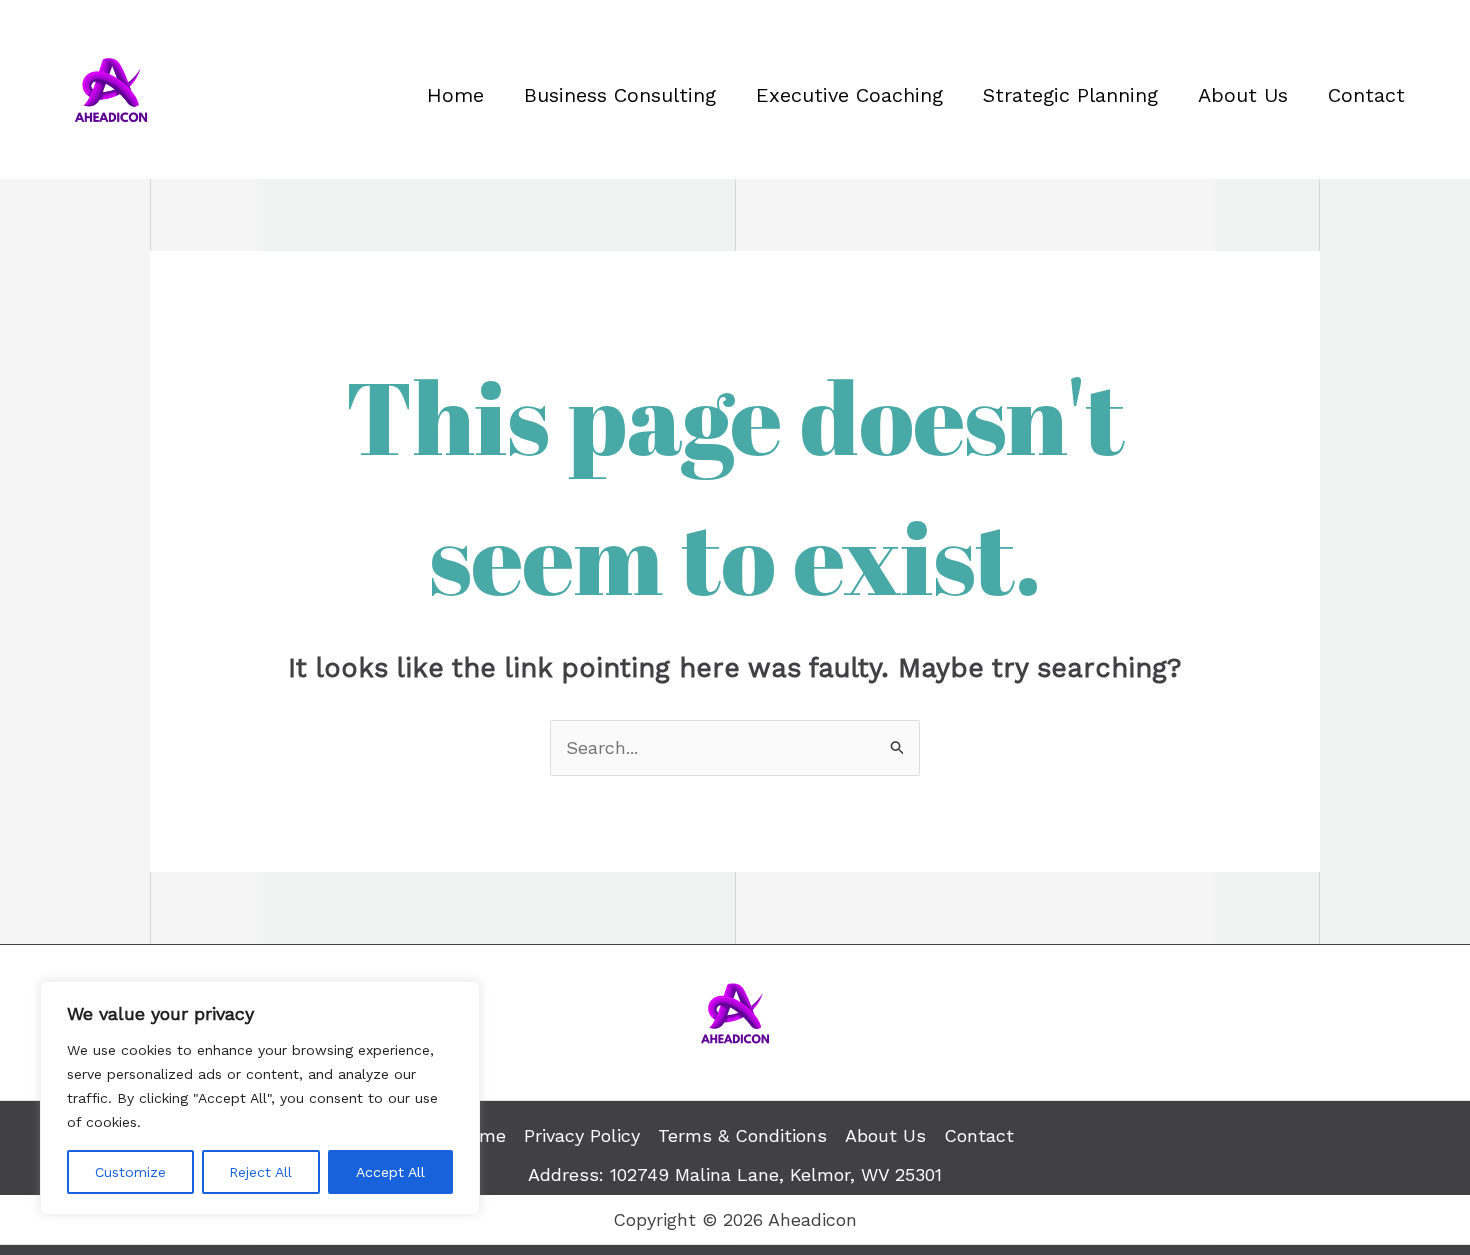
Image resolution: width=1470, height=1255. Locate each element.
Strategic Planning (1070, 95)
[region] (260, 1098)
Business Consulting (620, 95)
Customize (130, 1172)
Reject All (260, 1172)
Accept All (390, 1172)
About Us (1243, 95)
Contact (1366, 95)
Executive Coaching (849, 95)
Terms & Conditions (742, 1135)
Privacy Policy (582, 1135)
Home (455, 95)
